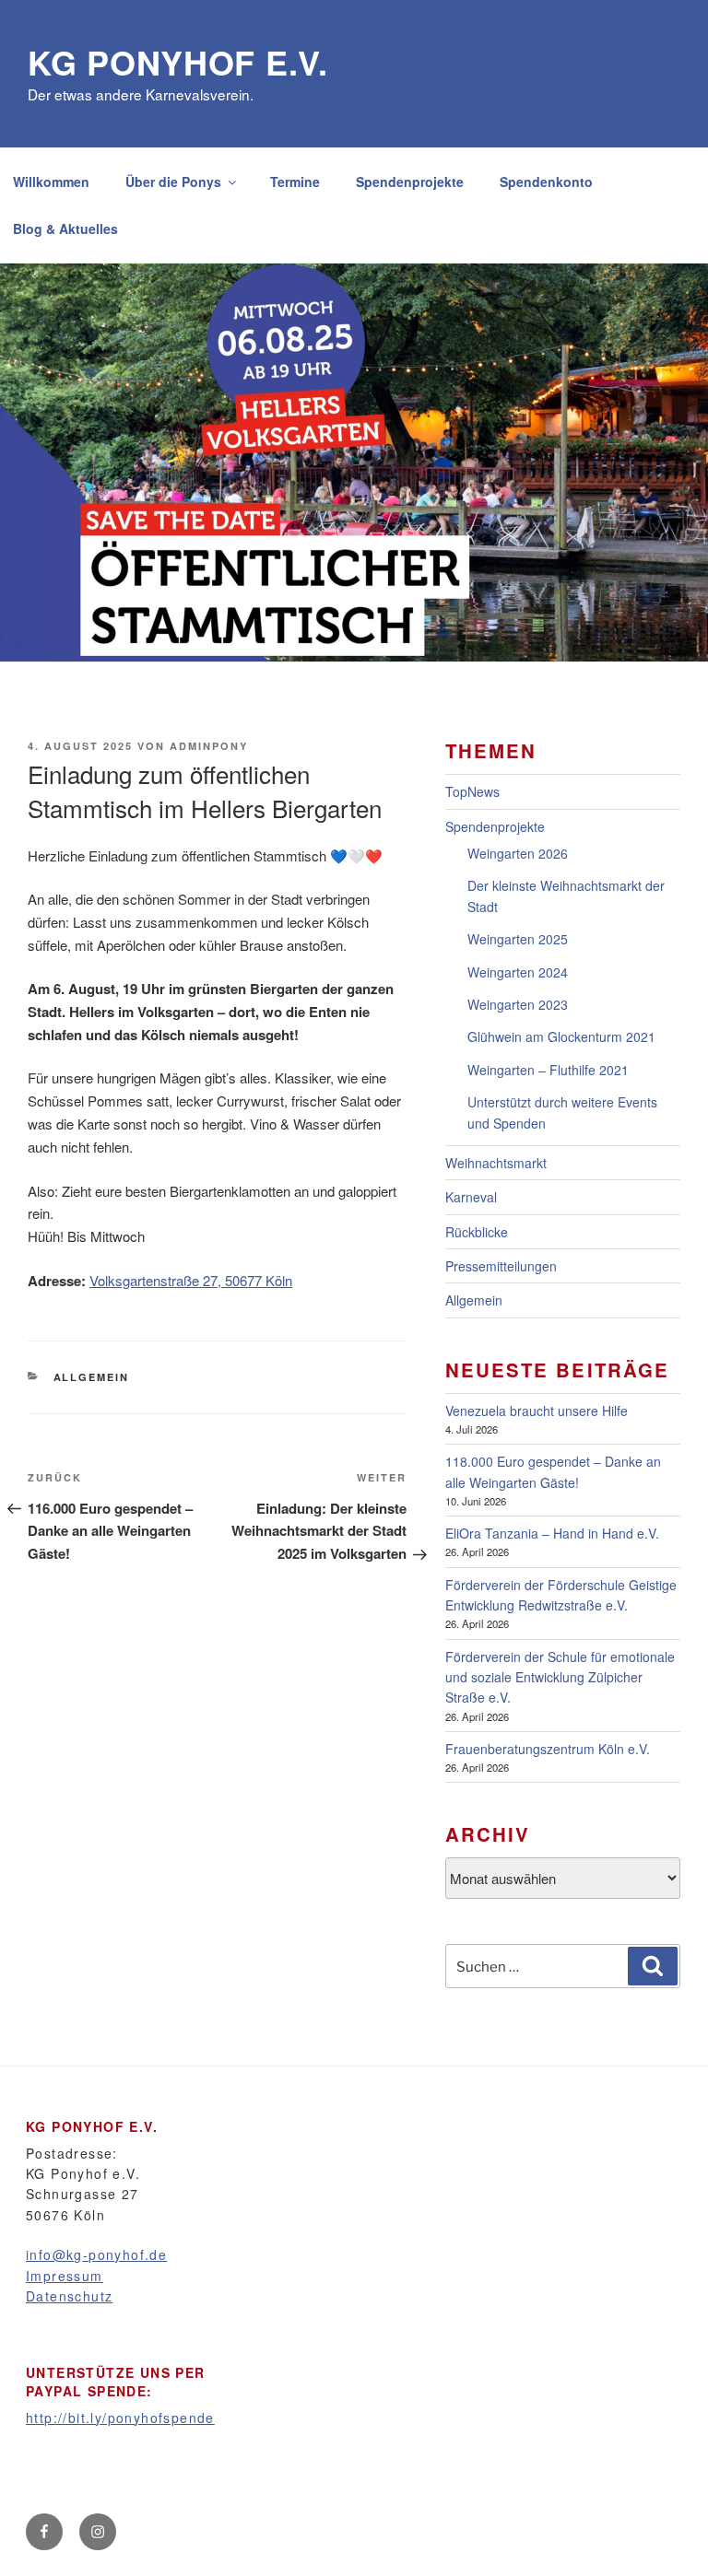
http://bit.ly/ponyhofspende (120, 2418)
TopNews (472, 791)
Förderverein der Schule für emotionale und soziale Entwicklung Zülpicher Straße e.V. (560, 1677)
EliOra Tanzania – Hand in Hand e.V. (552, 1533)
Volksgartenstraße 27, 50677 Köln (191, 1280)
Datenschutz (69, 2296)
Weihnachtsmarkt (496, 1163)
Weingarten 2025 (518, 939)
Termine (295, 181)
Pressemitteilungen (501, 1266)
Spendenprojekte (410, 181)
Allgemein (92, 1377)
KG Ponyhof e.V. (178, 62)
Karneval (471, 1197)
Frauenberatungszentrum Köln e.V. (548, 1749)
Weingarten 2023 (518, 1004)
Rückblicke (477, 1232)
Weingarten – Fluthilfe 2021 (548, 1070)
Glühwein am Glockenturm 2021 (561, 1036)
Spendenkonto (546, 181)
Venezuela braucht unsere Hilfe (537, 1411)
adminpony (209, 746)
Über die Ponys (173, 181)
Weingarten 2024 (518, 972)
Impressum (65, 2276)
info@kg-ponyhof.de (96, 2254)
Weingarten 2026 (518, 853)
